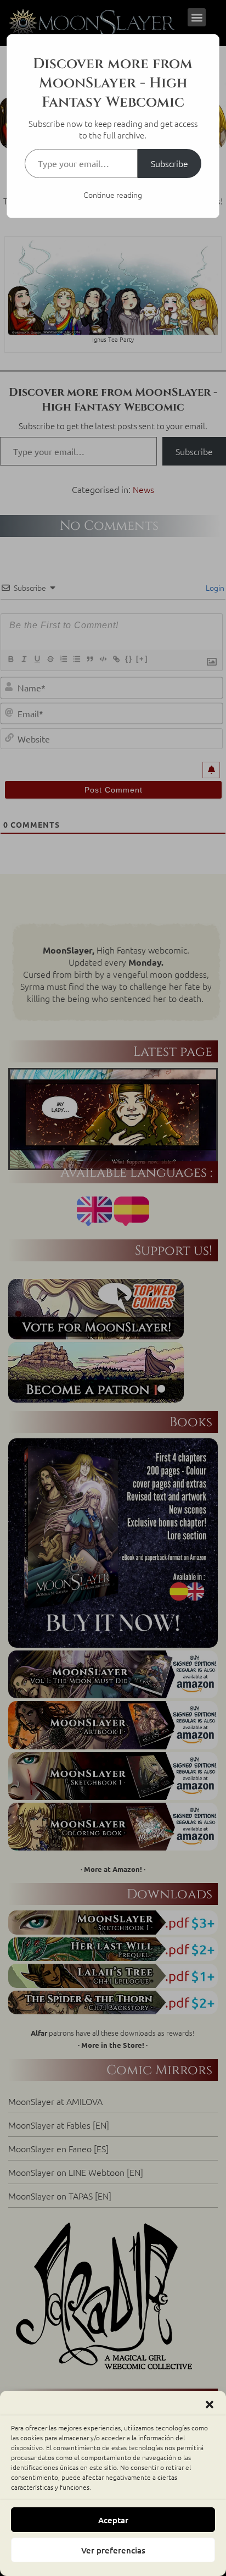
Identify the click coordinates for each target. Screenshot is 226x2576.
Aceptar (113, 2520)
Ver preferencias (113, 2550)
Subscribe (169, 163)
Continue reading (113, 195)
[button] (210, 2405)
